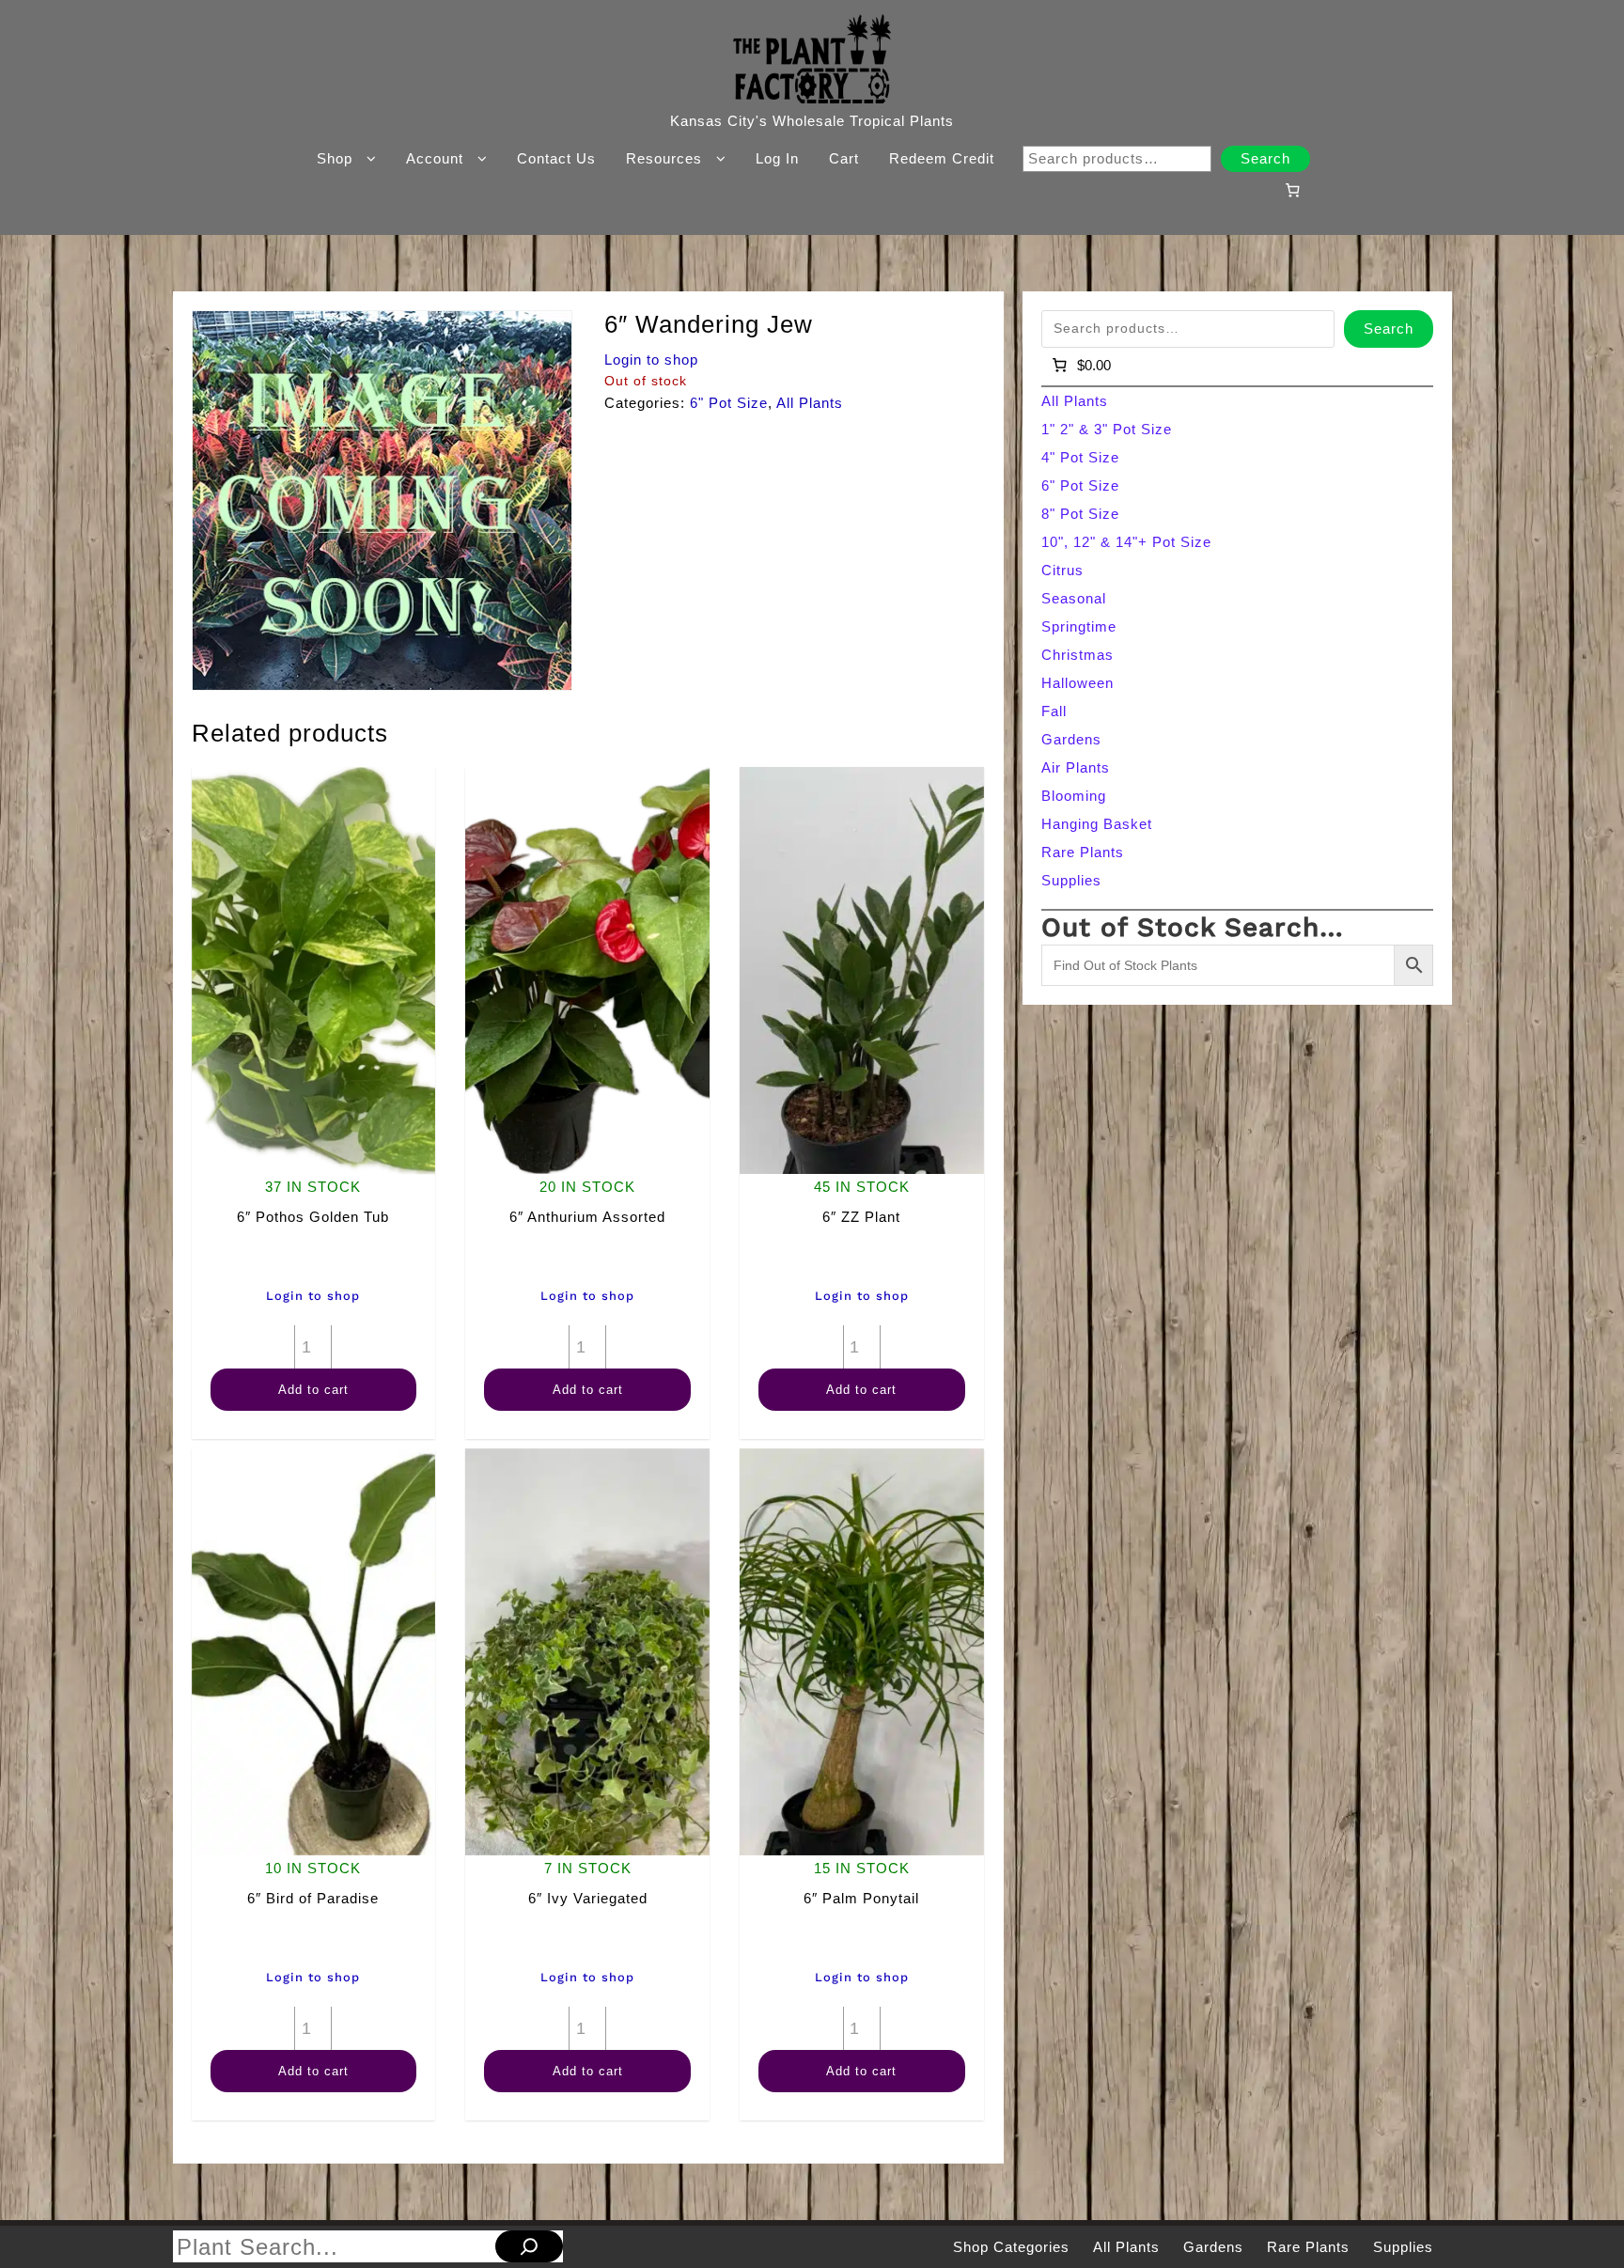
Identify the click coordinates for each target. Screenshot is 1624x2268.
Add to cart (313, 1390)
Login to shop (651, 360)
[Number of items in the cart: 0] (1292, 190)
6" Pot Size (729, 403)
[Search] (529, 2246)
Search (1265, 158)
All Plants (810, 403)
